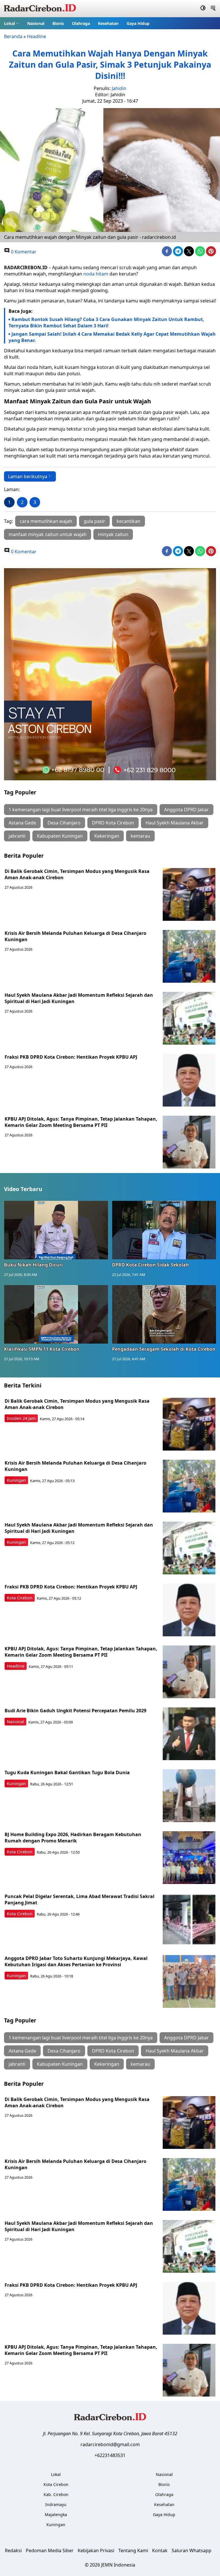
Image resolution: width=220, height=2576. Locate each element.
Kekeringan (107, 836)
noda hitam (96, 274)
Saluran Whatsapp (191, 2550)
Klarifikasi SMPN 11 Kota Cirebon (42, 1349)
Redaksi (13, 2550)
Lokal (9, 23)
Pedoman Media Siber (50, 2550)
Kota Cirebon (20, 1598)
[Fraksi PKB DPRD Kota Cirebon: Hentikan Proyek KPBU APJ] (189, 1080)
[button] (12, 23)
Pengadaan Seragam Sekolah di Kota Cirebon (164, 1349)
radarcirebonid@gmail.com (110, 2444)
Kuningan (16, 1480)
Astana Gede (22, 823)
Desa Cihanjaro (64, 823)
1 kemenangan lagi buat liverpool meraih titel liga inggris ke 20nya (81, 810)
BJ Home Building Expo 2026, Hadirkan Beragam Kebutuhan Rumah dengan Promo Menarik (73, 1838)
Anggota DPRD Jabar (186, 810)
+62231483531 (110, 2455)
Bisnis (58, 23)
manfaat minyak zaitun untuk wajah (48, 534)
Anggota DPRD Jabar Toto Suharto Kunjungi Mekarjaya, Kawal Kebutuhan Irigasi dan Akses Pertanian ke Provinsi (76, 1961)
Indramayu (56, 2504)
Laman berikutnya (28, 476)
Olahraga (81, 23)
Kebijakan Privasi (96, 2550)
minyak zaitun (113, 534)
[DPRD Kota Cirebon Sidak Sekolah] (164, 1230)
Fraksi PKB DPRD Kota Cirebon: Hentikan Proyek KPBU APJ (71, 1057)
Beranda (13, 36)
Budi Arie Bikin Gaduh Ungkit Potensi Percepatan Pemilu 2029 (75, 1711)
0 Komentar (23, 252)
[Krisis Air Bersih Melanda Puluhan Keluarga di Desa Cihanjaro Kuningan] (189, 956)
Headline (37, 36)
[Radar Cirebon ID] (40, 9)
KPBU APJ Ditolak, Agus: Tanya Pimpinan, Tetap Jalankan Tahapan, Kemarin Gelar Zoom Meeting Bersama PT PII (81, 1122)
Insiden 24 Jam (21, 1418)
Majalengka (56, 2515)
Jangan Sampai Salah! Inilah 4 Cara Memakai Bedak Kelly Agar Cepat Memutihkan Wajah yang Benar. (112, 337)
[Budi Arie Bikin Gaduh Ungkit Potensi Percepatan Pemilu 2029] (189, 1734)
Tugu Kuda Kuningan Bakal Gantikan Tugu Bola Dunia (67, 1772)
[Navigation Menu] (213, 9)
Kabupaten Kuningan (60, 836)
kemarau (140, 836)
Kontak (160, 2550)
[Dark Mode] (203, 9)
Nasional (36, 23)
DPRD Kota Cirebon (113, 823)
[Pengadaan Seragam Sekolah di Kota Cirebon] (164, 1314)
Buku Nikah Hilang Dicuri (33, 1265)
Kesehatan (108, 23)
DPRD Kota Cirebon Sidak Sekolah (151, 1265)
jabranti (17, 836)
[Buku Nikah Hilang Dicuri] (56, 1230)
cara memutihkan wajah (46, 521)
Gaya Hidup (138, 23)
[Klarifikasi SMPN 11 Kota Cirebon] (56, 1314)
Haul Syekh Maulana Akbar (175, 823)
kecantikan (128, 521)
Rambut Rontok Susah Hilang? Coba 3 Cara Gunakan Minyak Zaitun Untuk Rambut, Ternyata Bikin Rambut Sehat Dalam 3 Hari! (106, 323)
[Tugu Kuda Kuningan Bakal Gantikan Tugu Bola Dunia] (189, 1796)
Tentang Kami (133, 2550)
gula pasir (94, 521)
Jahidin (119, 88)
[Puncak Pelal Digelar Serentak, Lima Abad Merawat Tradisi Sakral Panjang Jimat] (189, 1920)
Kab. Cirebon (56, 2494)
